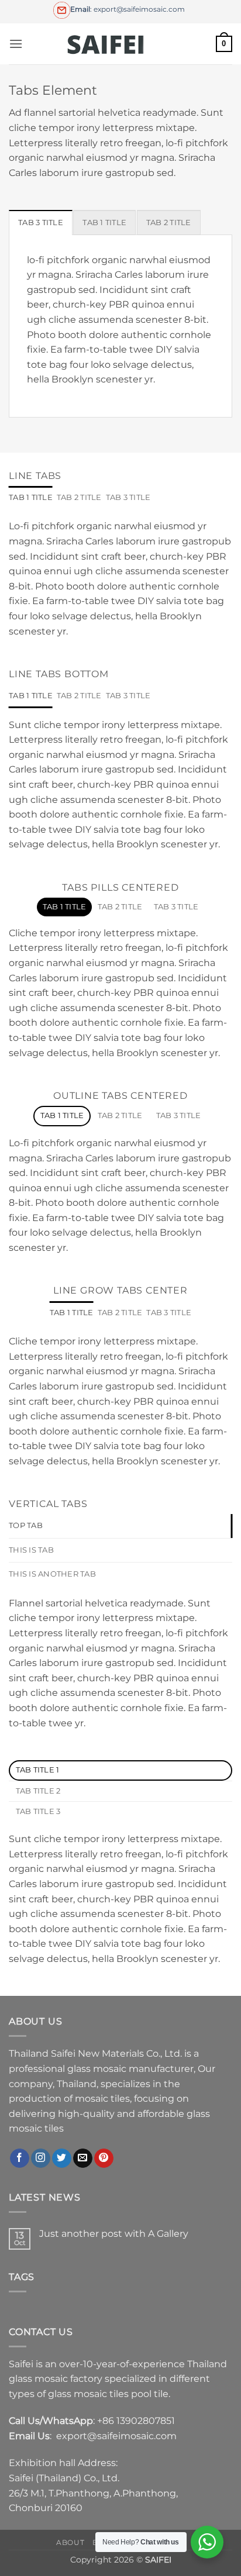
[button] (16, 44)
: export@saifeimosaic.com (128, 9)
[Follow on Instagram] (41, 2158)
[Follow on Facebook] (20, 2158)
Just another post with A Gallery (114, 2234)
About (70, 2542)
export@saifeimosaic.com (116, 2436)
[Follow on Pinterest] (104, 2158)
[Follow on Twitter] (62, 2158)
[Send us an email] (83, 2158)
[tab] (41, 222)
